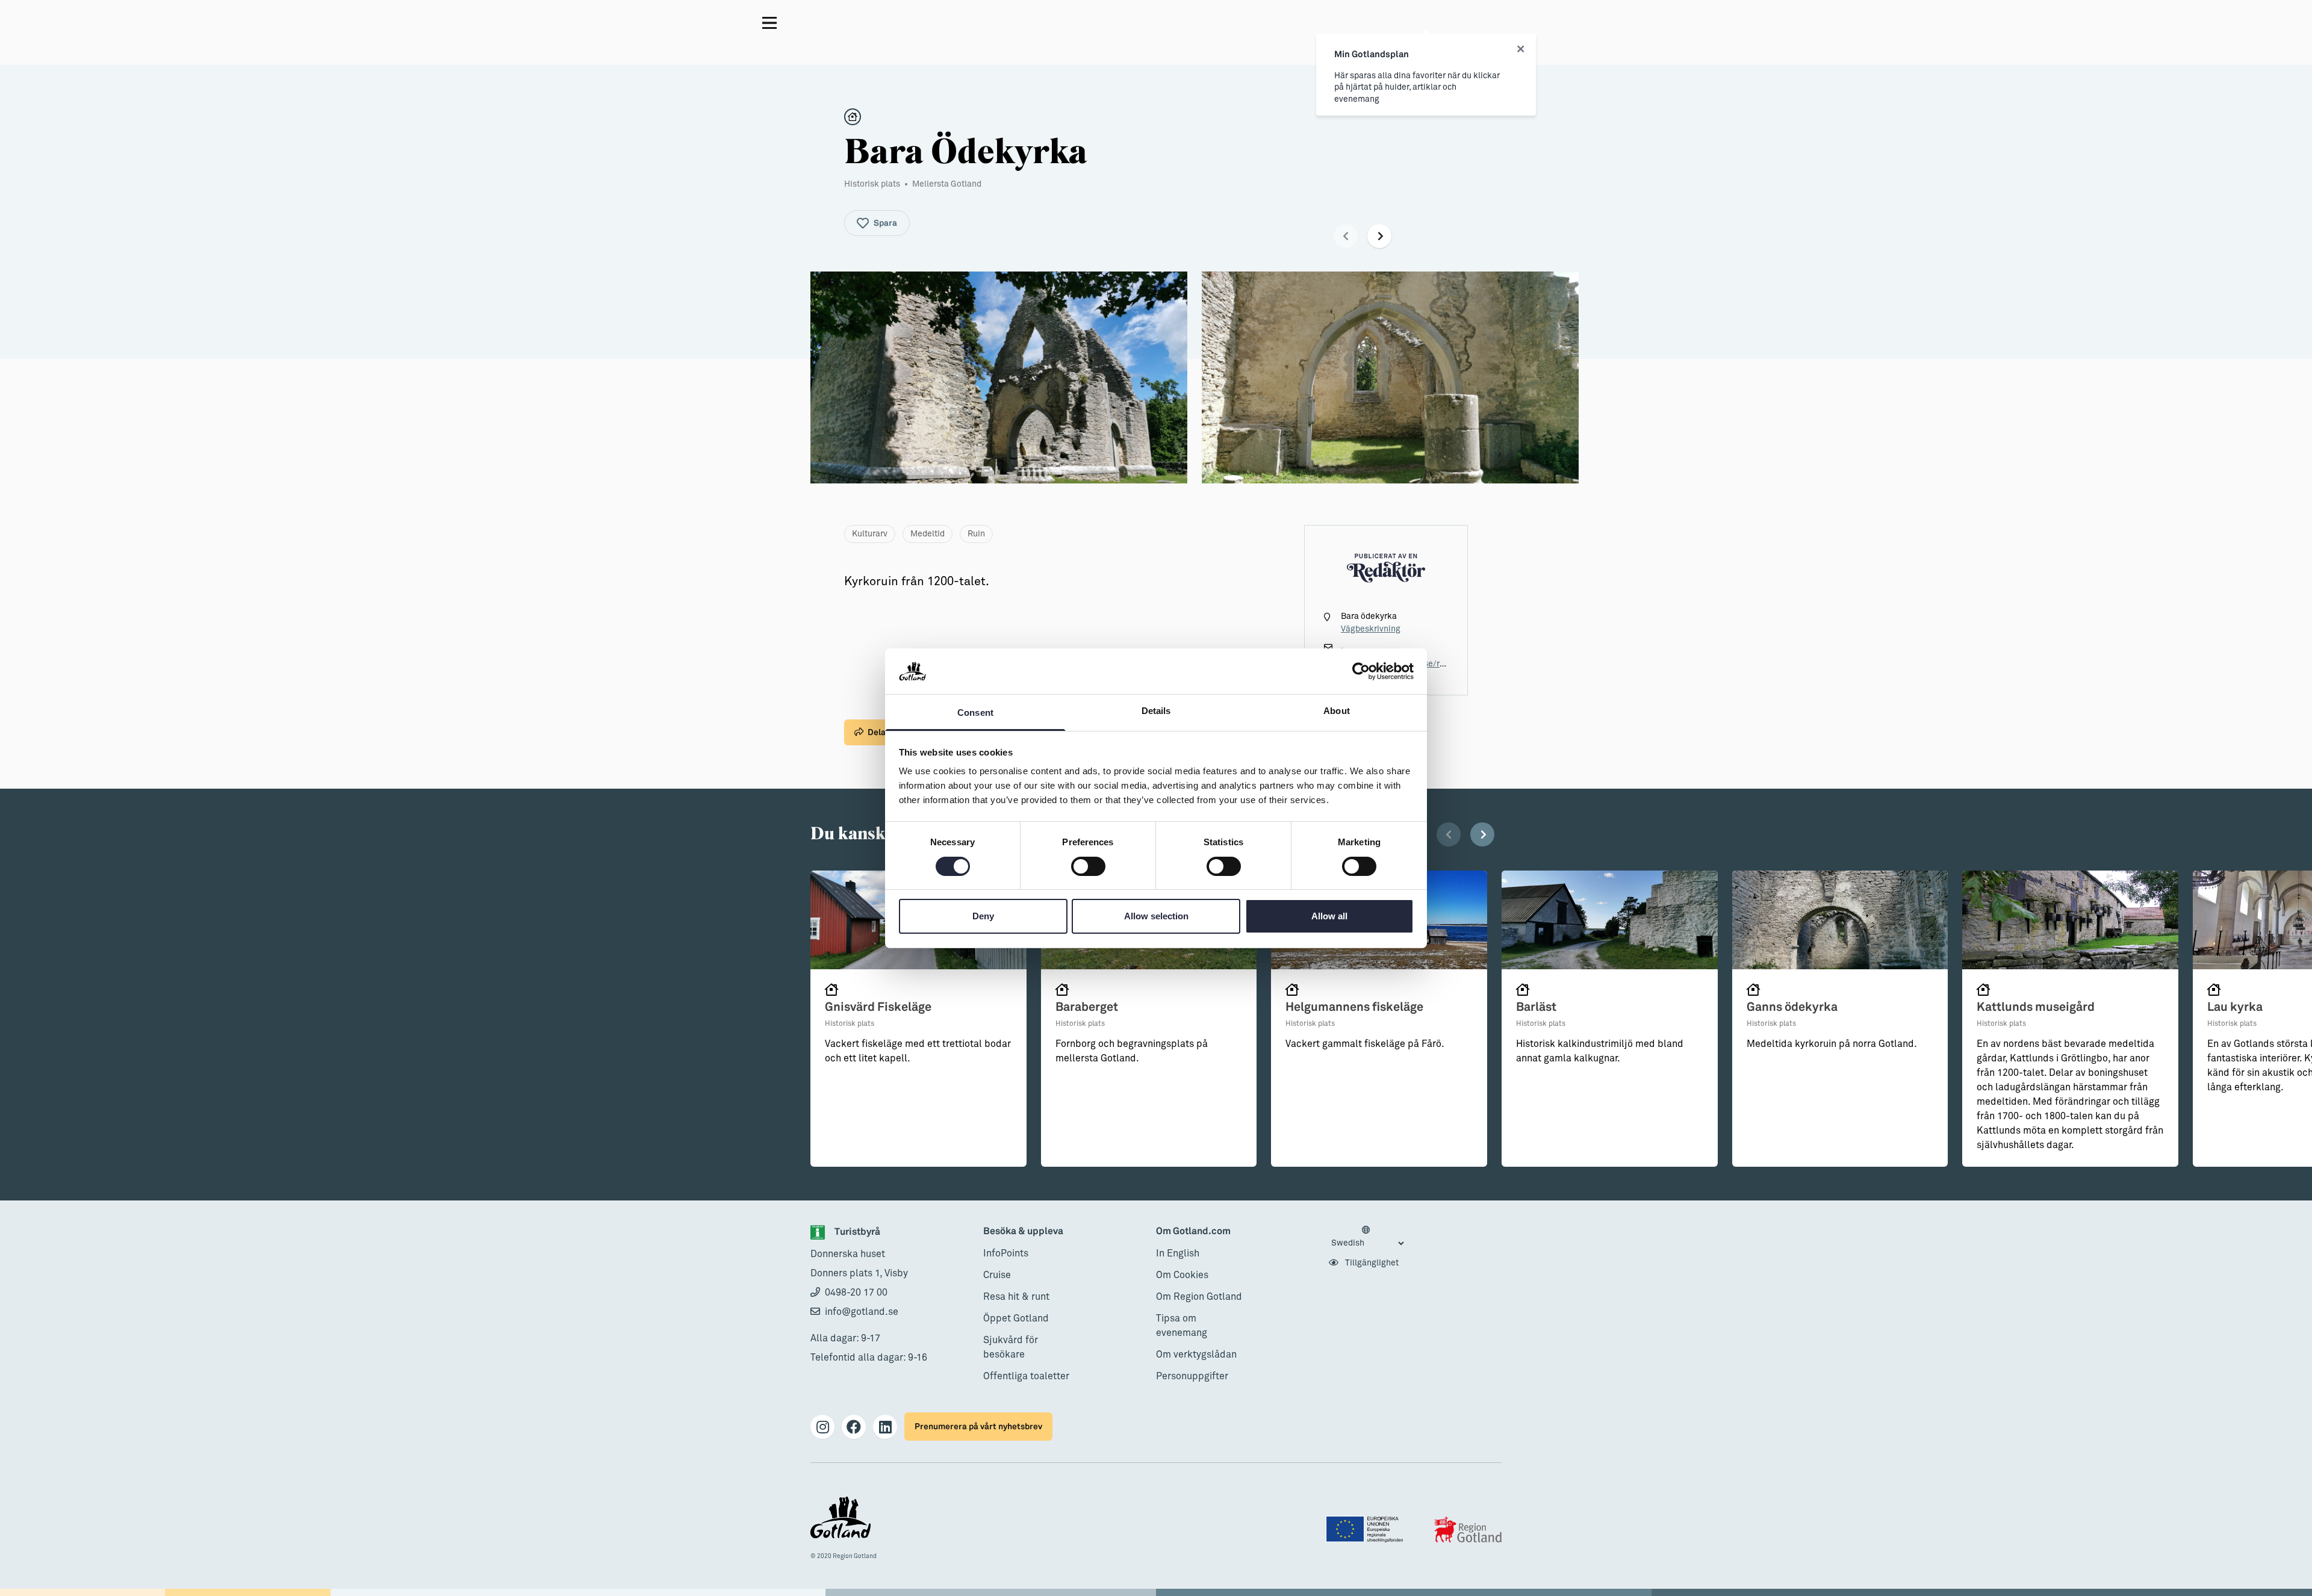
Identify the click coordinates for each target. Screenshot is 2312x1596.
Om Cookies (1182, 1275)
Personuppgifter (1192, 1376)
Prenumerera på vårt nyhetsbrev (978, 1427)
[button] (1346, 236)
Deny (983, 916)
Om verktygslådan (1196, 1355)
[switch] (1088, 866)
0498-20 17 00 (856, 1293)
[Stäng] (1521, 49)
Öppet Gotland (1016, 1318)
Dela (877, 732)
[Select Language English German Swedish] (1367, 1237)
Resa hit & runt (1016, 1297)
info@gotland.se (862, 1312)
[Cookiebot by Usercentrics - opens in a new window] (1361, 671)
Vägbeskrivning (1371, 629)
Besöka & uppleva (1023, 1231)
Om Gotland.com (1193, 1231)
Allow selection (1156, 916)
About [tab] (1337, 711)
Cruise (997, 1275)
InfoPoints (1006, 1253)
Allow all (1329, 916)
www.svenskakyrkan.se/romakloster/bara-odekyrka (1443, 664)
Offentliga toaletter (1026, 1376)
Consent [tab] (975, 713)
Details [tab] (1156, 711)
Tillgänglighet (1371, 1263)
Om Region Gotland (1199, 1297)
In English (1178, 1253)
